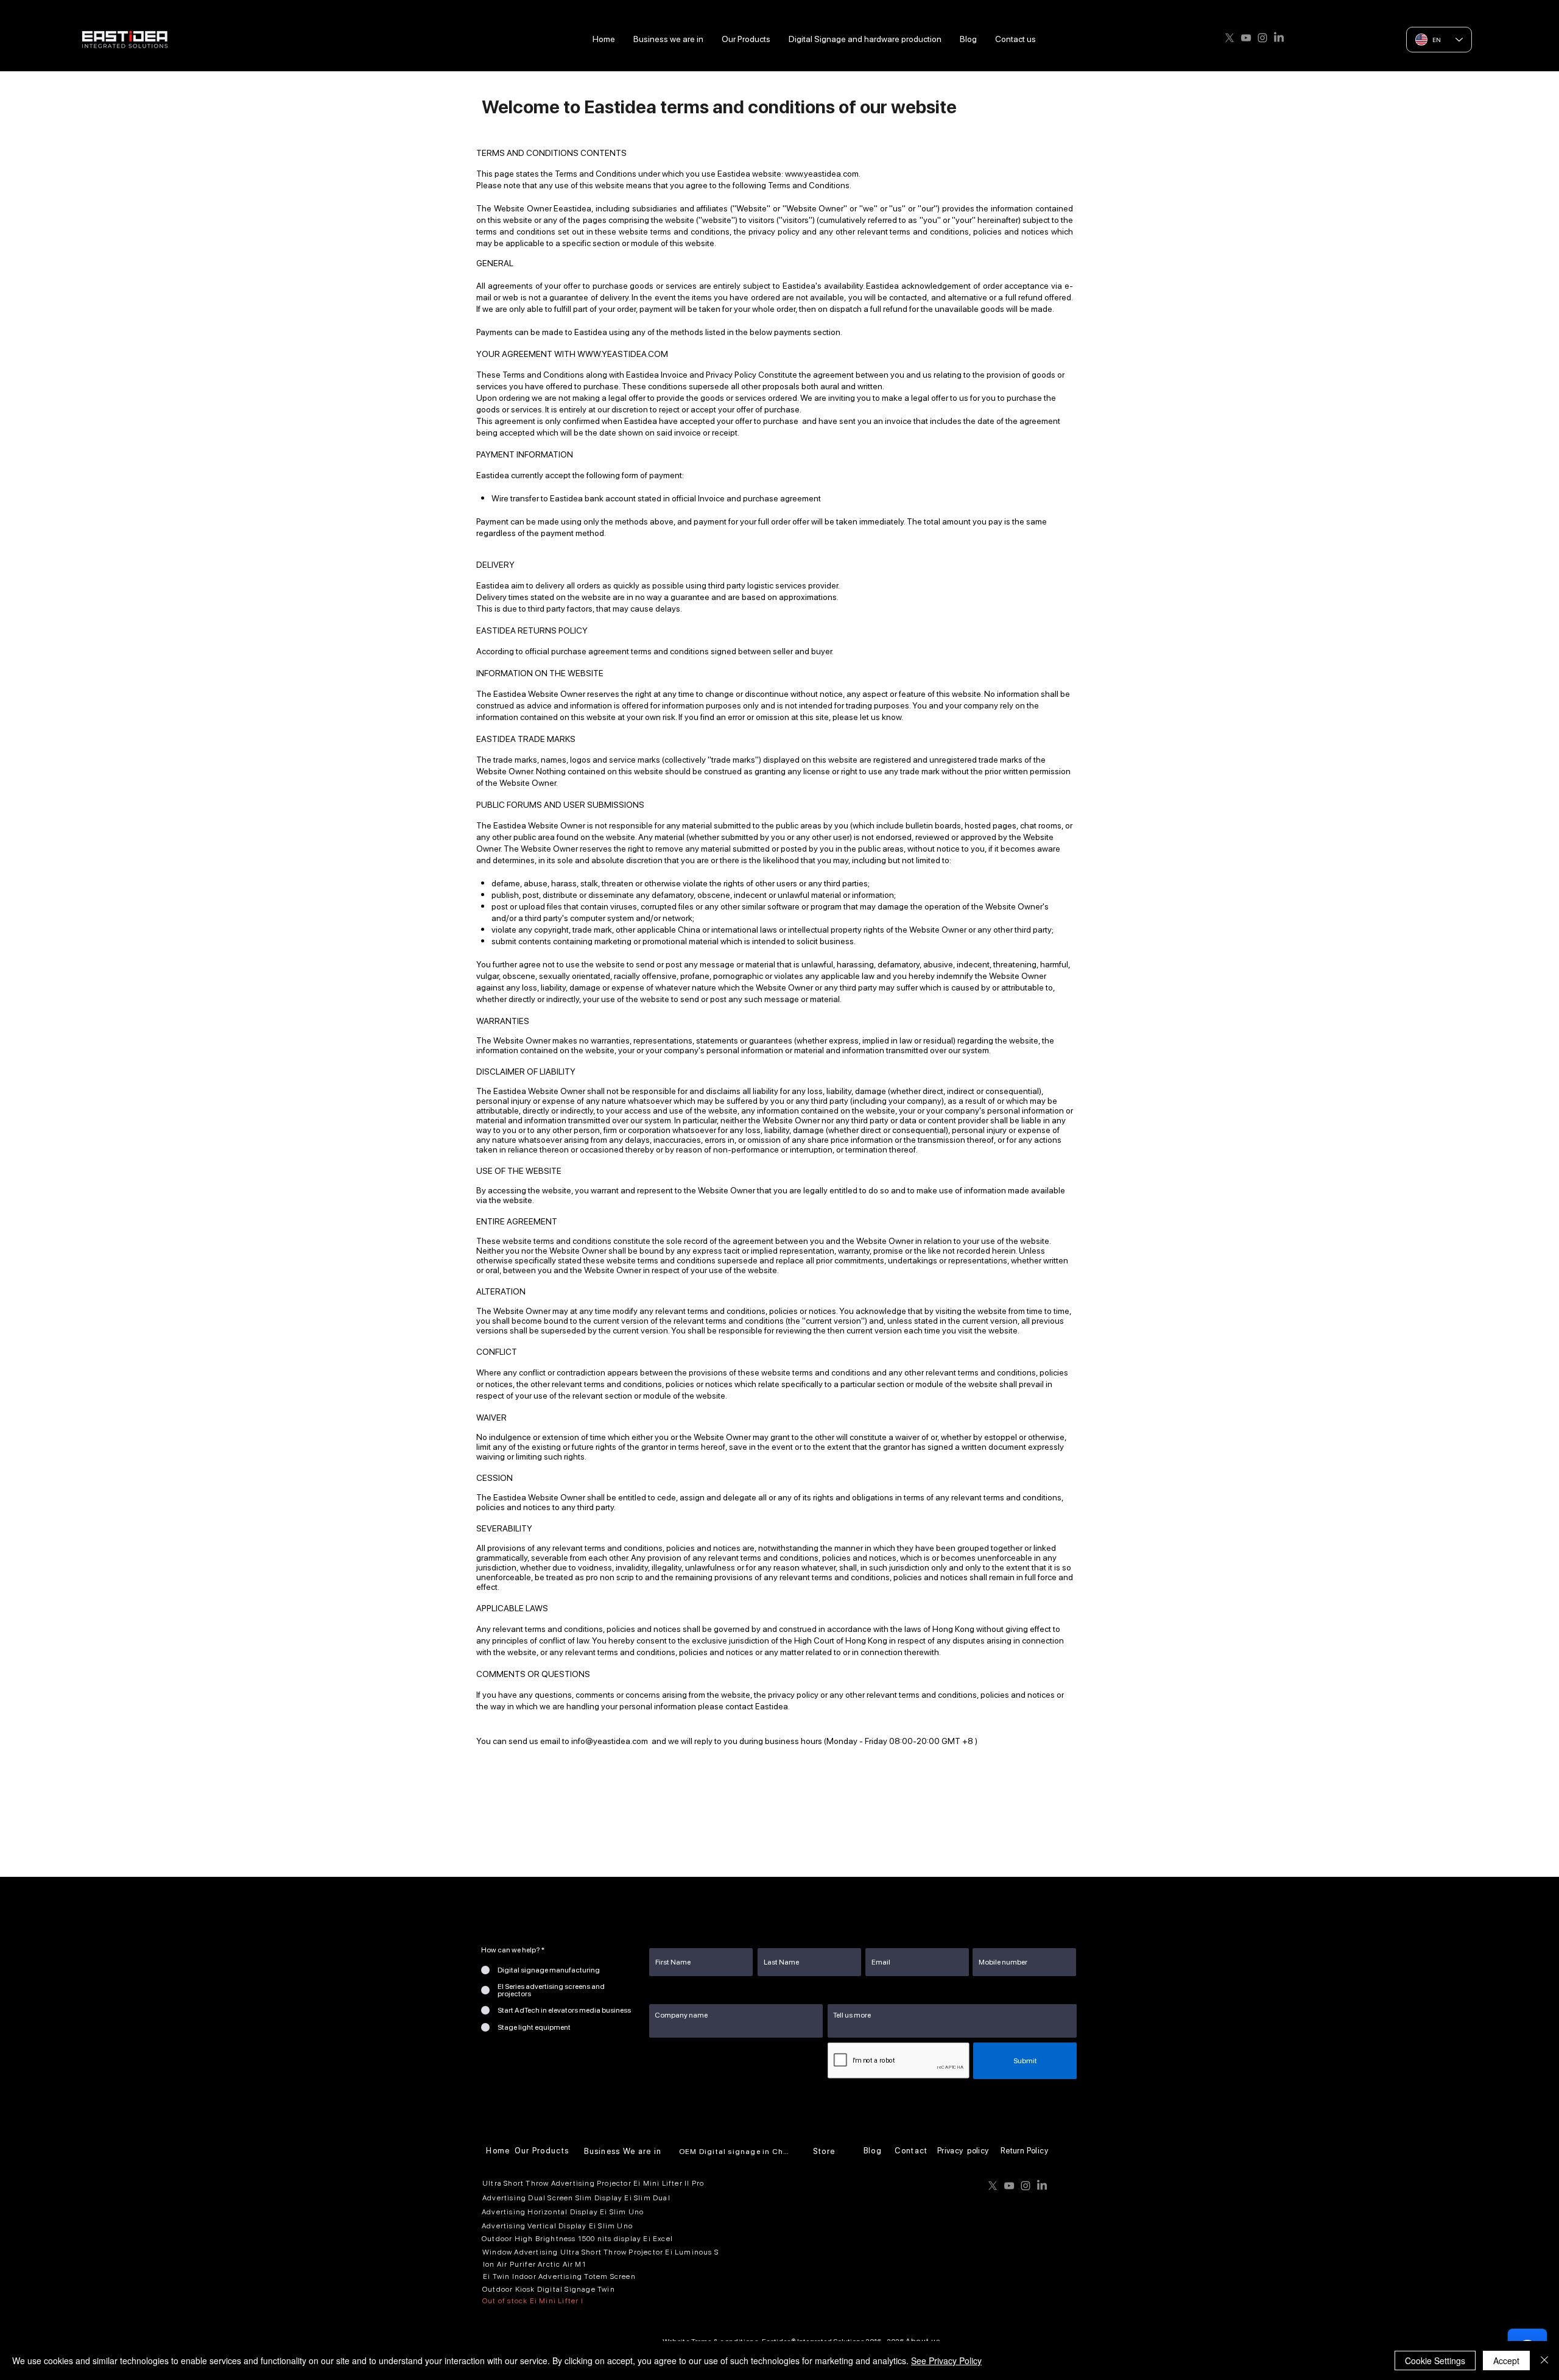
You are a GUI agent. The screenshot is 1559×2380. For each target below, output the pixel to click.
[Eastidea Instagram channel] (1262, 38)
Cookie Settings (1435, 2361)
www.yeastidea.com (822, 174)
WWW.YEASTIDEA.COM (623, 354)
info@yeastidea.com (610, 1741)
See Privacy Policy (946, 2361)
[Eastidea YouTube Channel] (1246, 38)
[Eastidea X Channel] (1230, 38)
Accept (1506, 2361)
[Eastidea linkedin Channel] (1279, 38)
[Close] (1544, 2361)
